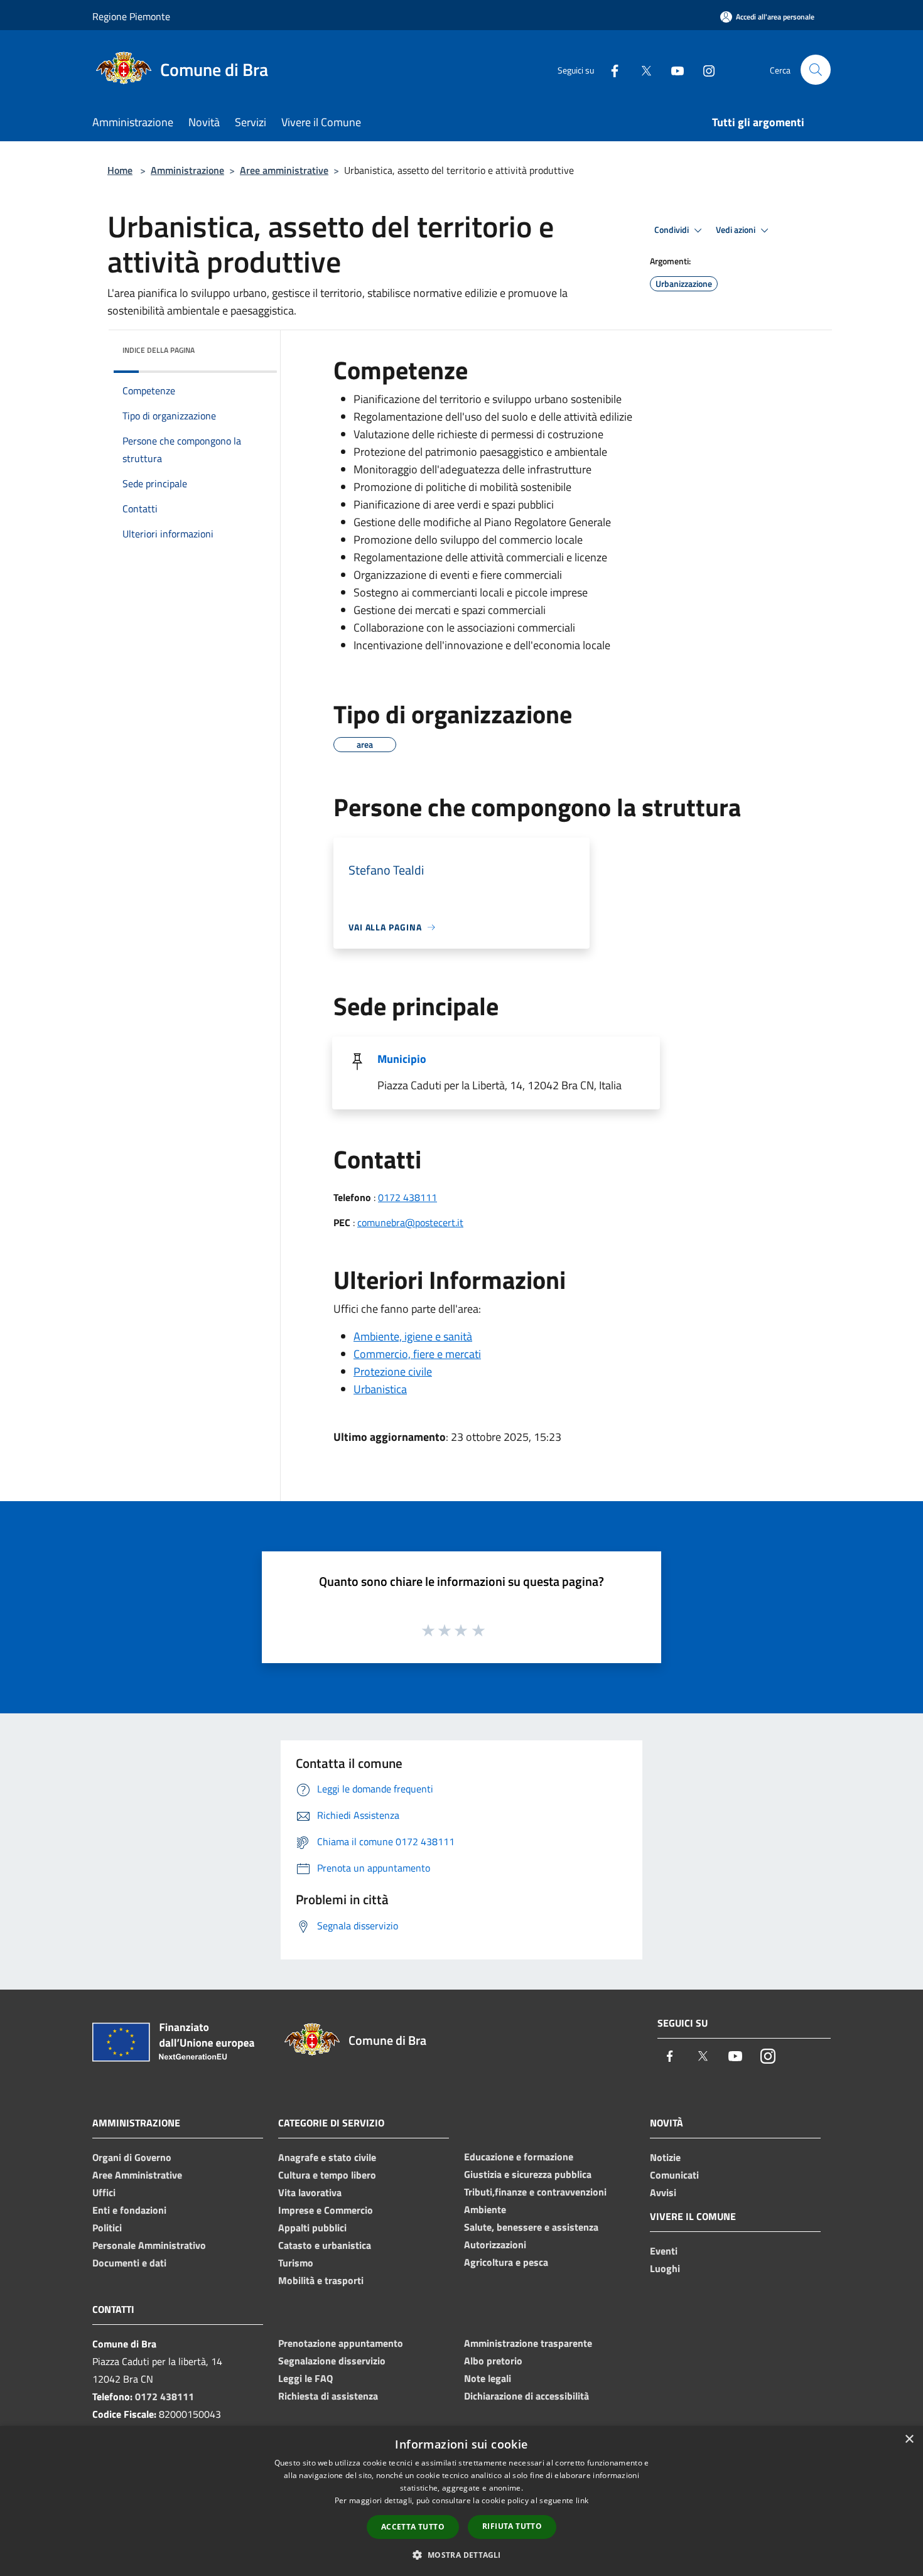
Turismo (296, 2263)
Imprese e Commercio (326, 2210)
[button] (461, 2555)
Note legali (488, 2378)
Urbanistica (380, 1389)
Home (120, 170)
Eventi (664, 2251)
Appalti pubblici (312, 2228)
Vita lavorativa (310, 2192)
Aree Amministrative (137, 2175)
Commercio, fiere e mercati (417, 1354)
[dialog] (462, 2501)
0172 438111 (408, 1197)
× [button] (909, 2439)
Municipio (402, 1059)
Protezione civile (393, 1372)
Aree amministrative (284, 170)
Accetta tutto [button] (413, 2527)
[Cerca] (816, 70)
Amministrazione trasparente (528, 2343)
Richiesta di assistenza (328, 2396)
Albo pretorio (493, 2361)
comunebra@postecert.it (410, 1222)
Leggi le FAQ (305, 2378)
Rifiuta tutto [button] (512, 2526)
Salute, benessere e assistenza (531, 2227)
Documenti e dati (129, 2263)
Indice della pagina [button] (159, 350)
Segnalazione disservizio (332, 2361)
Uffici (104, 2192)
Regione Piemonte (131, 16)
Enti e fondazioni (129, 2210)
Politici (107, 2228)
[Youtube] (672, 69)
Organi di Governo (132, 2157)
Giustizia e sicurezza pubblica (528, 2174)
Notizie (665, 2157)
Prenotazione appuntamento (341, 2343)
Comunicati (674, 2175)
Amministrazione (187, 170)
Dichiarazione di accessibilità (526, 2396)
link (582, 2500)
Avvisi (663, 2192)
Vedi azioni (737, 230)
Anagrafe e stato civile (327, 2157)
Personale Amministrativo (149, 2245)
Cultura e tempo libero (327, 2175)
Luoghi (665, 2268)
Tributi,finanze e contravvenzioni (535, 2192)
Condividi (672, 230)
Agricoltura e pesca (506, 2262)
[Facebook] (610, 69)
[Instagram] (704, 69)
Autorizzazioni (495, 2245)
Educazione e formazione (519, 2157)
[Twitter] (641, 69)
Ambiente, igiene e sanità (413, 1336)
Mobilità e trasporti (321, 2280)
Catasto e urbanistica (325, 2245)
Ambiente (485, 2209)
